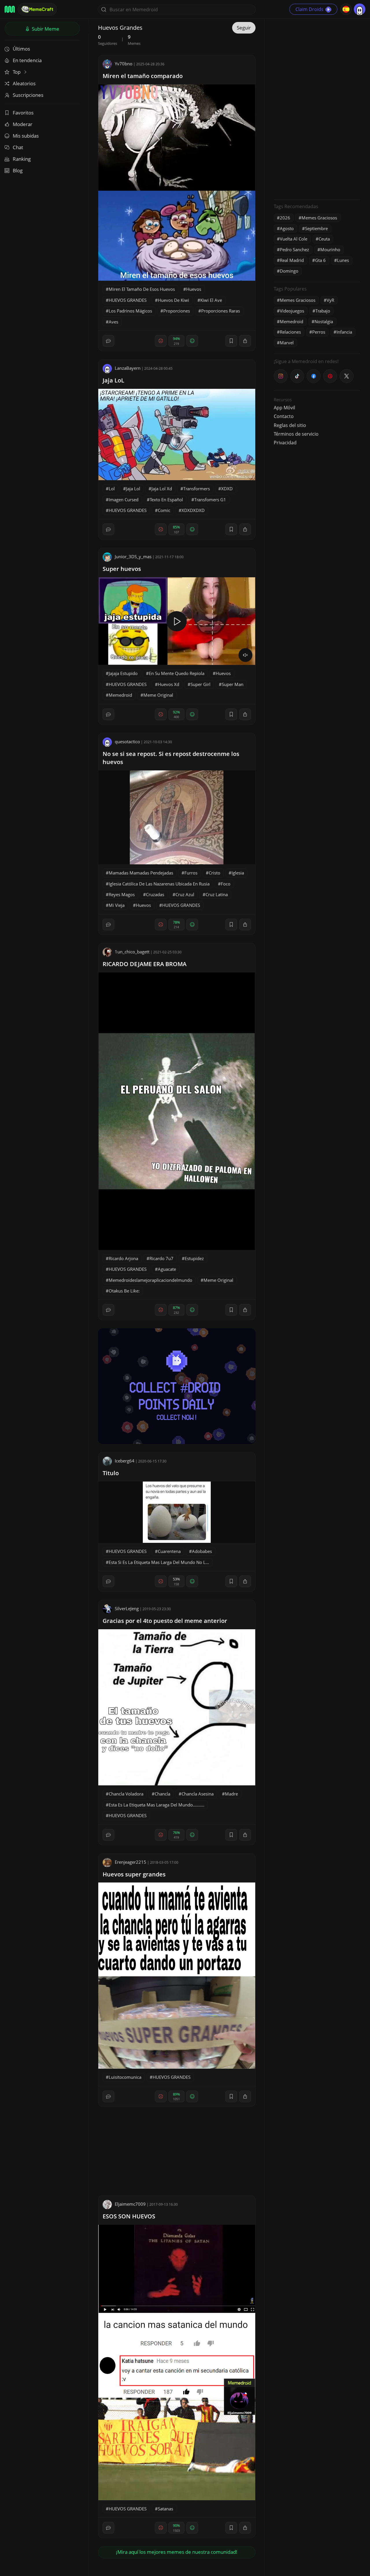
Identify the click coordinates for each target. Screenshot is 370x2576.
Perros (319, 332)
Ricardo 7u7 (161, 1258)
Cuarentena (169, 1551)
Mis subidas (26, 136)
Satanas (165, 2509)
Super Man (233, 684)
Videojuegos (292, 311)
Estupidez (194, 1258)
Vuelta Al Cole (294, 239)
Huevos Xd (169, 684)
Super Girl (200, 684)
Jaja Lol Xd (162, 489)
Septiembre (316, 228)
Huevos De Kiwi (173, 300)
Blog (18, 170)
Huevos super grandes (134, 1874)
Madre (231, 1794)
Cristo (214, 873)
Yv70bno (124, 64)
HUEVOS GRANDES (128, 300)
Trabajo (323, 311)
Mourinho (330, 249)
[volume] (245, 655)
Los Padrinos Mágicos (130, 311)
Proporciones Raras (221, 311)
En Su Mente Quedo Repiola (177, 673)
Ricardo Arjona (123, 1258)
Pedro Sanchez (294, 249)
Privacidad (285, 443)
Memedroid (120, 695)
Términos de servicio (296, 434)
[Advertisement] (317, 108)
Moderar (23, 124)
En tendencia (27, 60)
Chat (18, 147)
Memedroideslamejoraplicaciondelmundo (150, 1280)
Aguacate (167, 1269)
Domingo (289, 271)
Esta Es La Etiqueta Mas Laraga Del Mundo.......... (157, 1805)
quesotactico (127, 741)
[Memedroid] (10, 9)
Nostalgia (324, 321)
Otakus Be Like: (124, 1291)
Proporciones (177, 311)
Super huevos (122, 569)
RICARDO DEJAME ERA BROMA (145, 964)
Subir (45, 29)
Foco (226, 884)
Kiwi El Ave (211, 300)
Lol (112, 489)
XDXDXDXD (193, 510)
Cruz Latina (217, 894)
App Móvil (284, 408)
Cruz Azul (185, 894)
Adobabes (202, 1551)
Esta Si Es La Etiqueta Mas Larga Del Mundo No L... (159, 1562)
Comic (164, 510)
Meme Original (158, 695)
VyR (330, 300)
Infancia (344, 332)
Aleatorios (24, 83)
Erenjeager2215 (131, 1862)
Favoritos (23, 113)
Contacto (284, 416)
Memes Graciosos (319, 218)
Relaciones (290, 332)
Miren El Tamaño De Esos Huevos (142, 289)
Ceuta (324, 239)
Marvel (287, 343)
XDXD (227, 489)
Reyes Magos (122, 894)
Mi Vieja (117, 905)
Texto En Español (166, 500)
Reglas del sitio (290, 425)
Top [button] (17, 72)
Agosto (287, 228)
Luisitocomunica (125, 2077)
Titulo (111, 1473)
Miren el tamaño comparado (143, 76)
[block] (245, 341)
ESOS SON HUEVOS (129, 2216)
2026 (285, 218)
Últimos (21, 49)
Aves (113, 322)
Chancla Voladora (126, 1794)
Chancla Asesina (198, 1794)
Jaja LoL (113, 380)
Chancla (162, 1794)
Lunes (343, 260)
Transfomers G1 (210, 500)
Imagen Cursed (124, 500)
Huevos (194, 289)
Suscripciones (28, 95)
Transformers (197, 489)
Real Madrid (292, 260)
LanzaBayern (128, 368)
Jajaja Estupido (123, 673)
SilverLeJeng (127, 1608)
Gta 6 (320, 260)
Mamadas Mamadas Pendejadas (141, 873)
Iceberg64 (125, 1461)
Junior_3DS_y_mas (133, 556)
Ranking (22, 159)
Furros (191, 873)
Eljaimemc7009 (130, 2204)
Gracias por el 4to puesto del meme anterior (165, 1621)
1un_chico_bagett (132, 952)
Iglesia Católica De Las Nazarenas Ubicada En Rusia (159, 884)
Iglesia (238, 873)
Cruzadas (155, 894)
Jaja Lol (133, 489)
